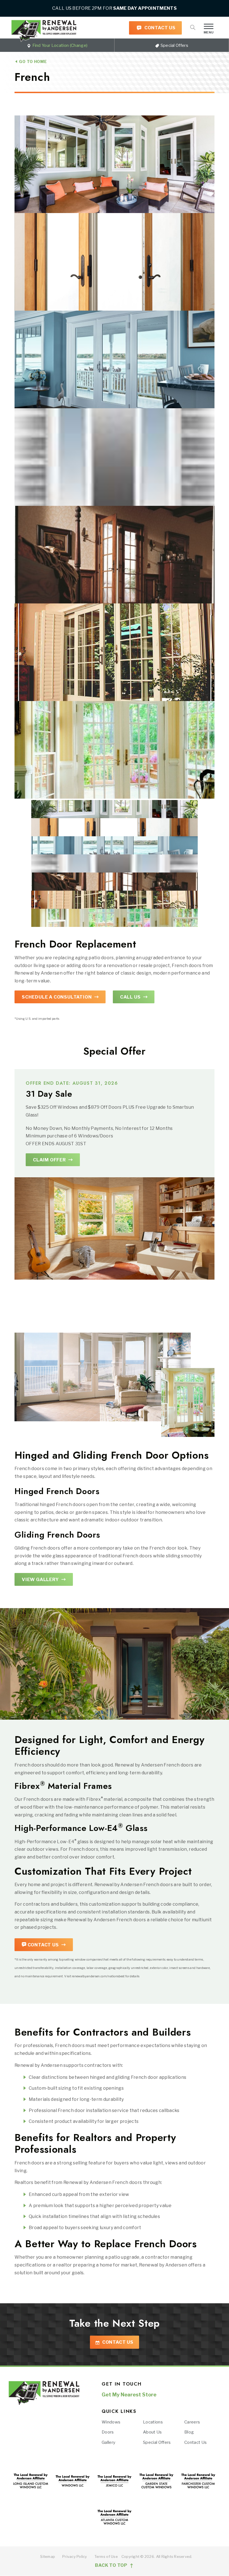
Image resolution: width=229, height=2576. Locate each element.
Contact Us (159, 28)
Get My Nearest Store (129, 2395)
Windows (111, 2422)
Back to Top (112, 2566)
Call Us (130, 997)
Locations (153, 2422)
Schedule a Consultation (57, 997)
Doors (108, 2432)
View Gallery (40, 1580)
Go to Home (32, 61)
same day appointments (145, 8)
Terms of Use (106, 2556)
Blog (189, 2432)
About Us (152, 2432)
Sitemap (48, 2556)
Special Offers (174, 45)
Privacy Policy (75, 2556)
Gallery (108, 2442)
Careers (192, 2422)
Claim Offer (49, 1160)
